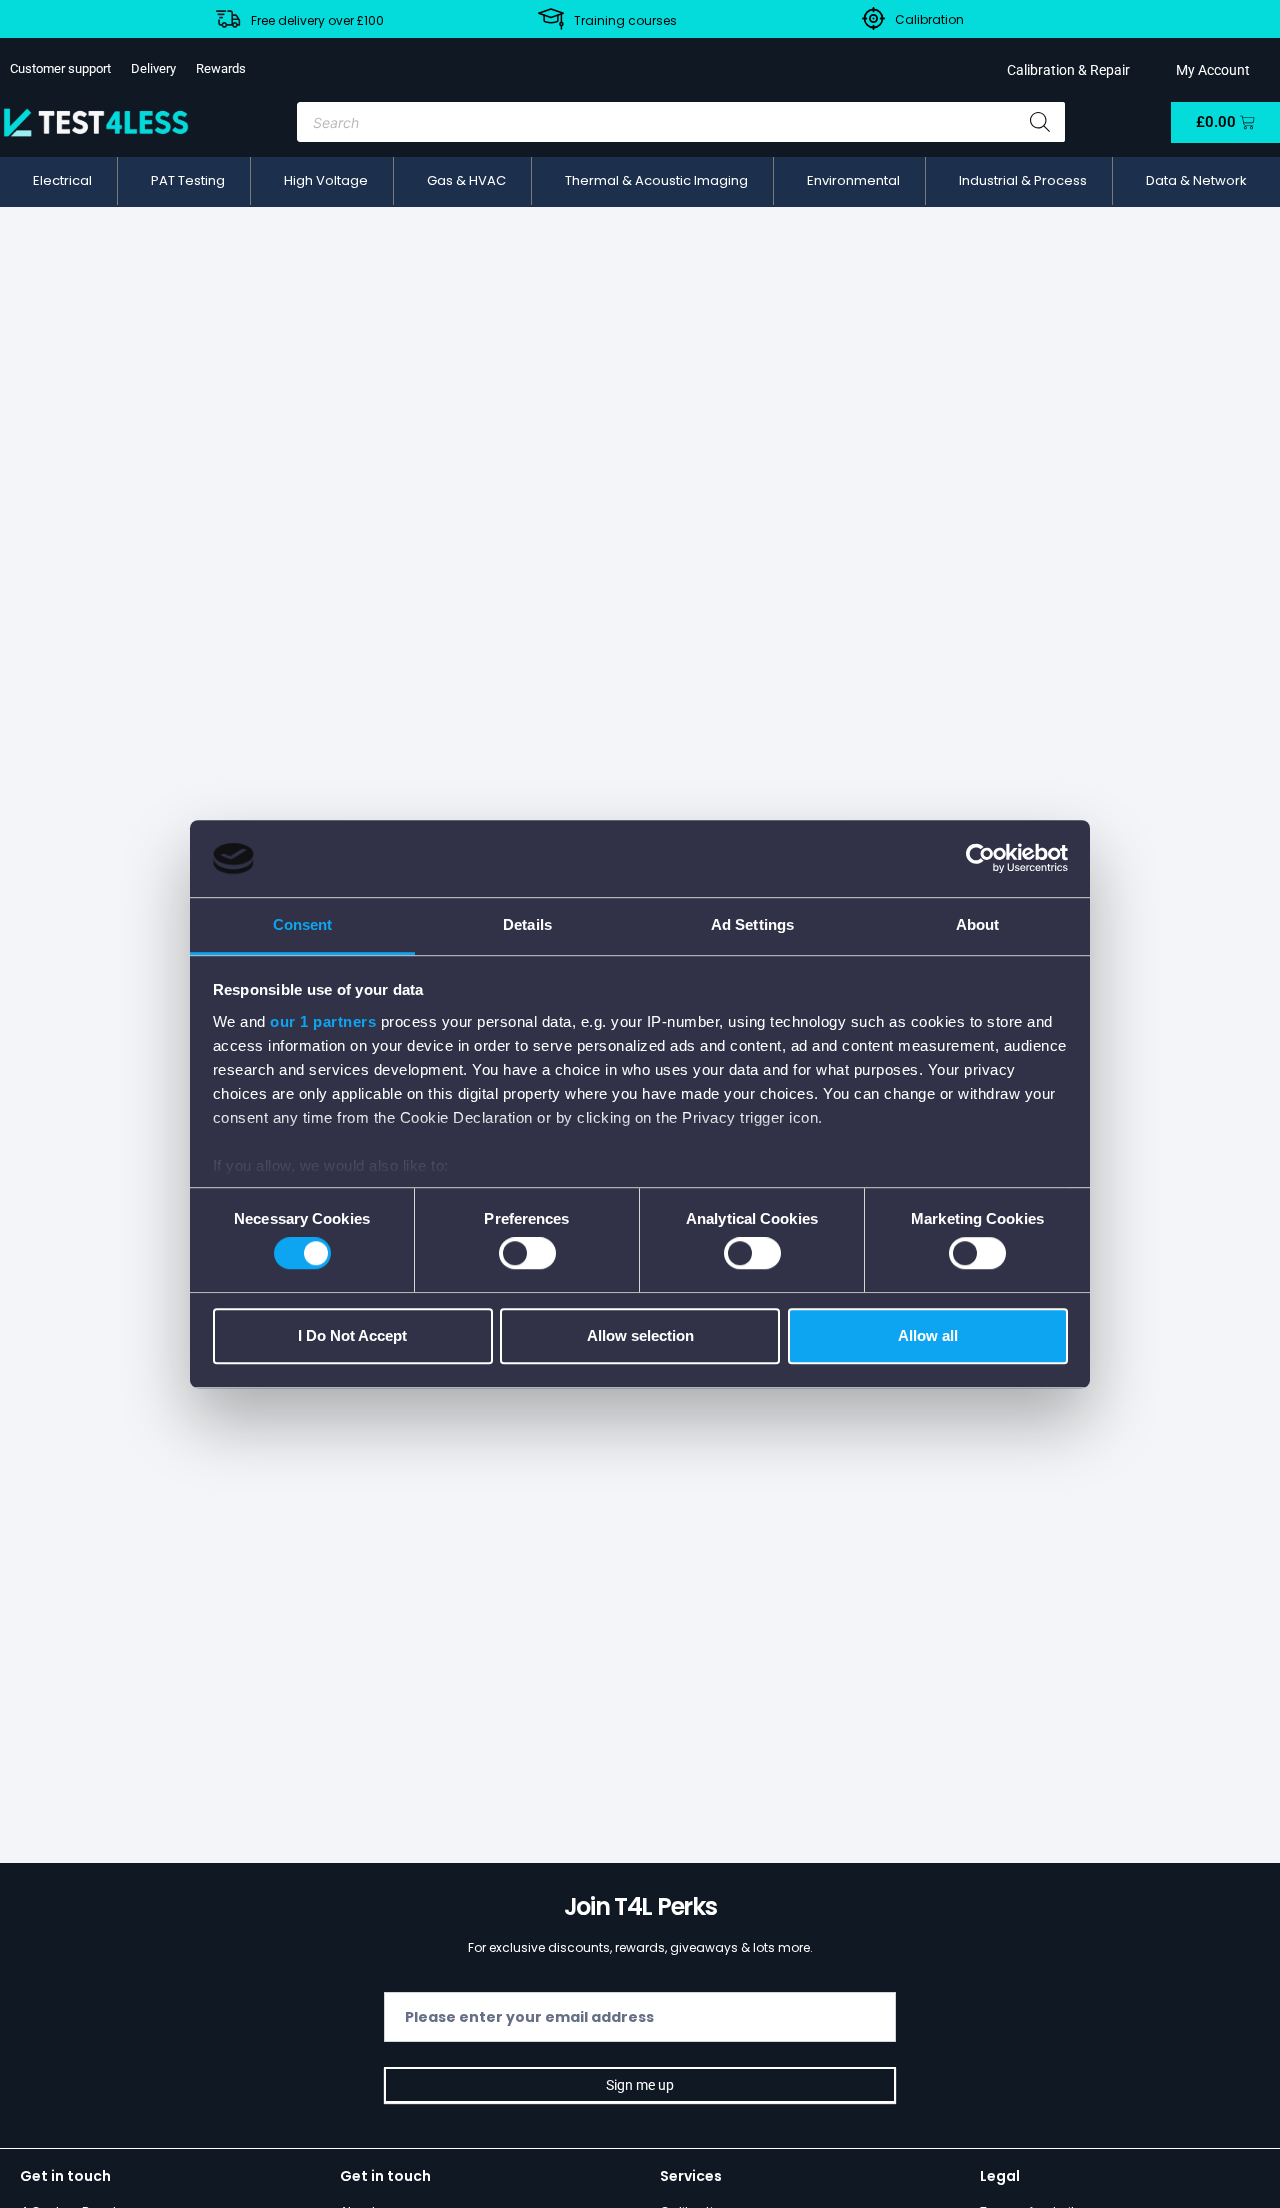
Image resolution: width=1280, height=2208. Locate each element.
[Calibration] (873, 18)
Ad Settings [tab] (752, 924)
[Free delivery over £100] (228, 19)
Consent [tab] (303, 924)
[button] (62, 181)
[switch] (527, 1253)
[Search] (1040, 122)
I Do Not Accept (352, 1335)
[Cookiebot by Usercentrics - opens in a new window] (980, 859)
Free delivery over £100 (317, 20)
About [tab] (978, 924)
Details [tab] (527, 924)
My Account (1210, 70)
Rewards (221, 68)
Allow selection (640, 1335)
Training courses (625, 20)
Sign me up (640, 2085)
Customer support (60, 68)
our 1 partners (323, 1021)
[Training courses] (551, 19)
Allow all (928, 1335)
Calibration (929, 19)
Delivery (153, 68)
